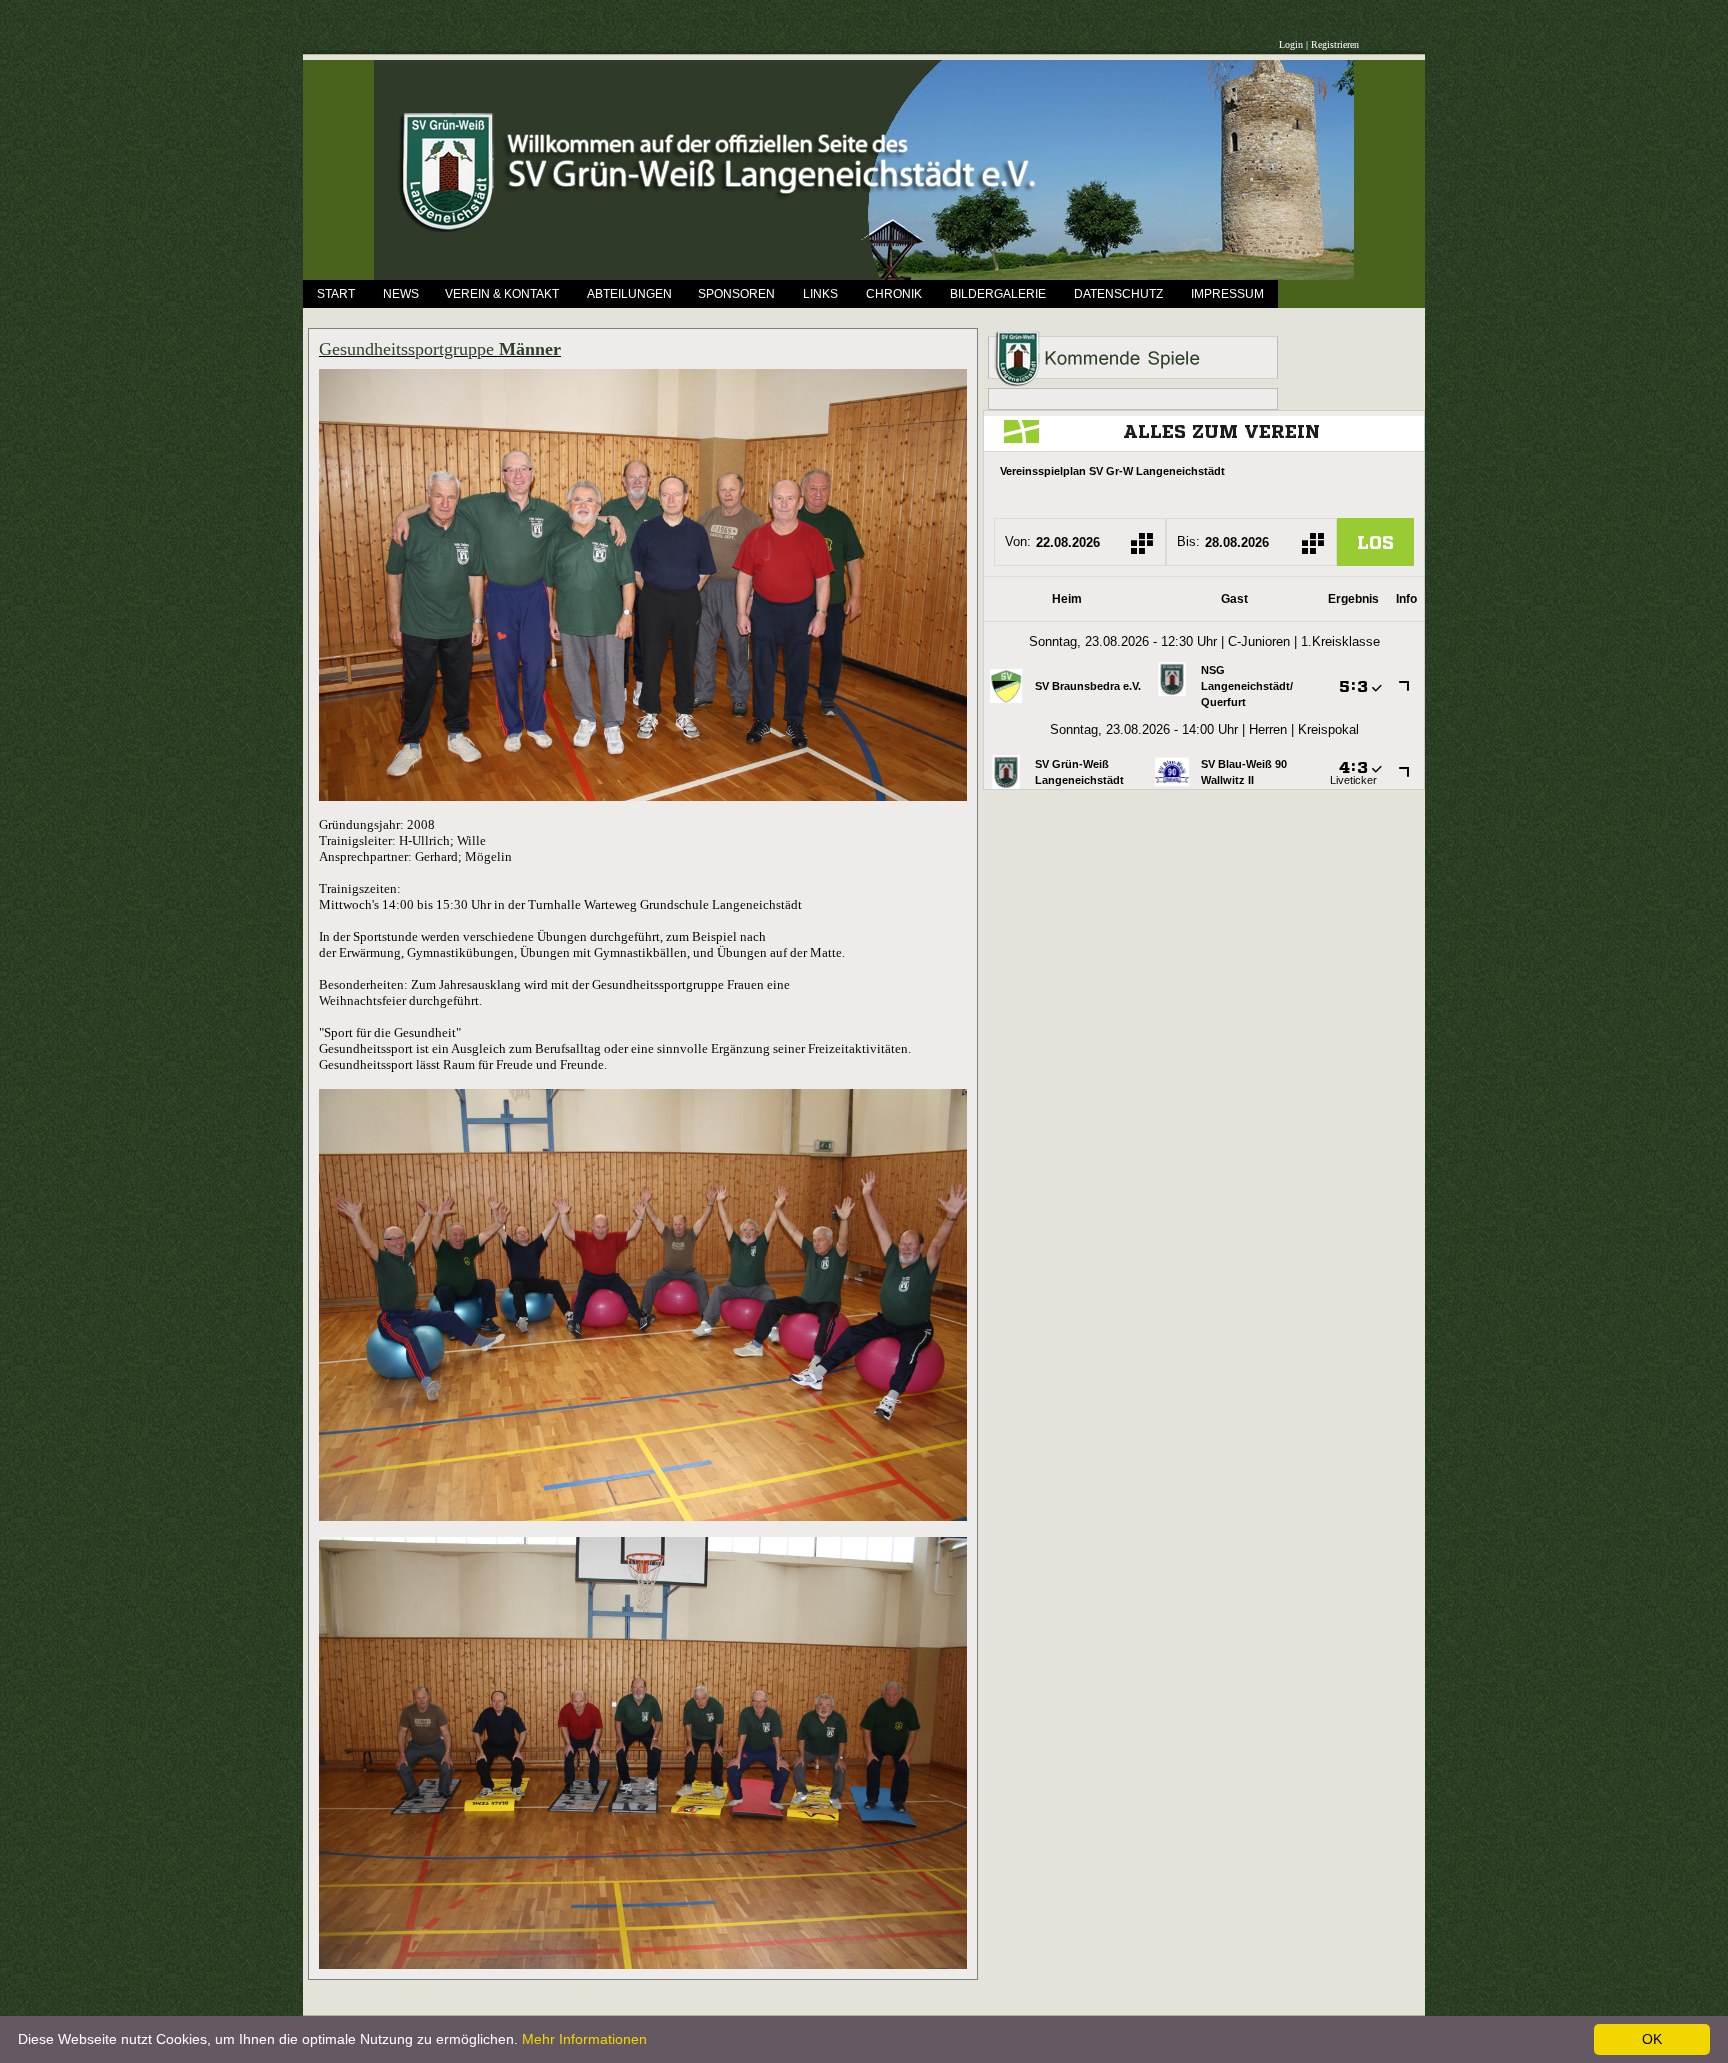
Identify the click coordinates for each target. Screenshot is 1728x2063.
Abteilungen (629, 294)
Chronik (894, 294)
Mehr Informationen (584, 2039)
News (401, 294)
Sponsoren (736, 294)
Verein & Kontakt (502, 294)
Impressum (1227, 294)
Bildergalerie (998, 294)
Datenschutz (1118, 294)
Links (820, 294)
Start (336, 294)
